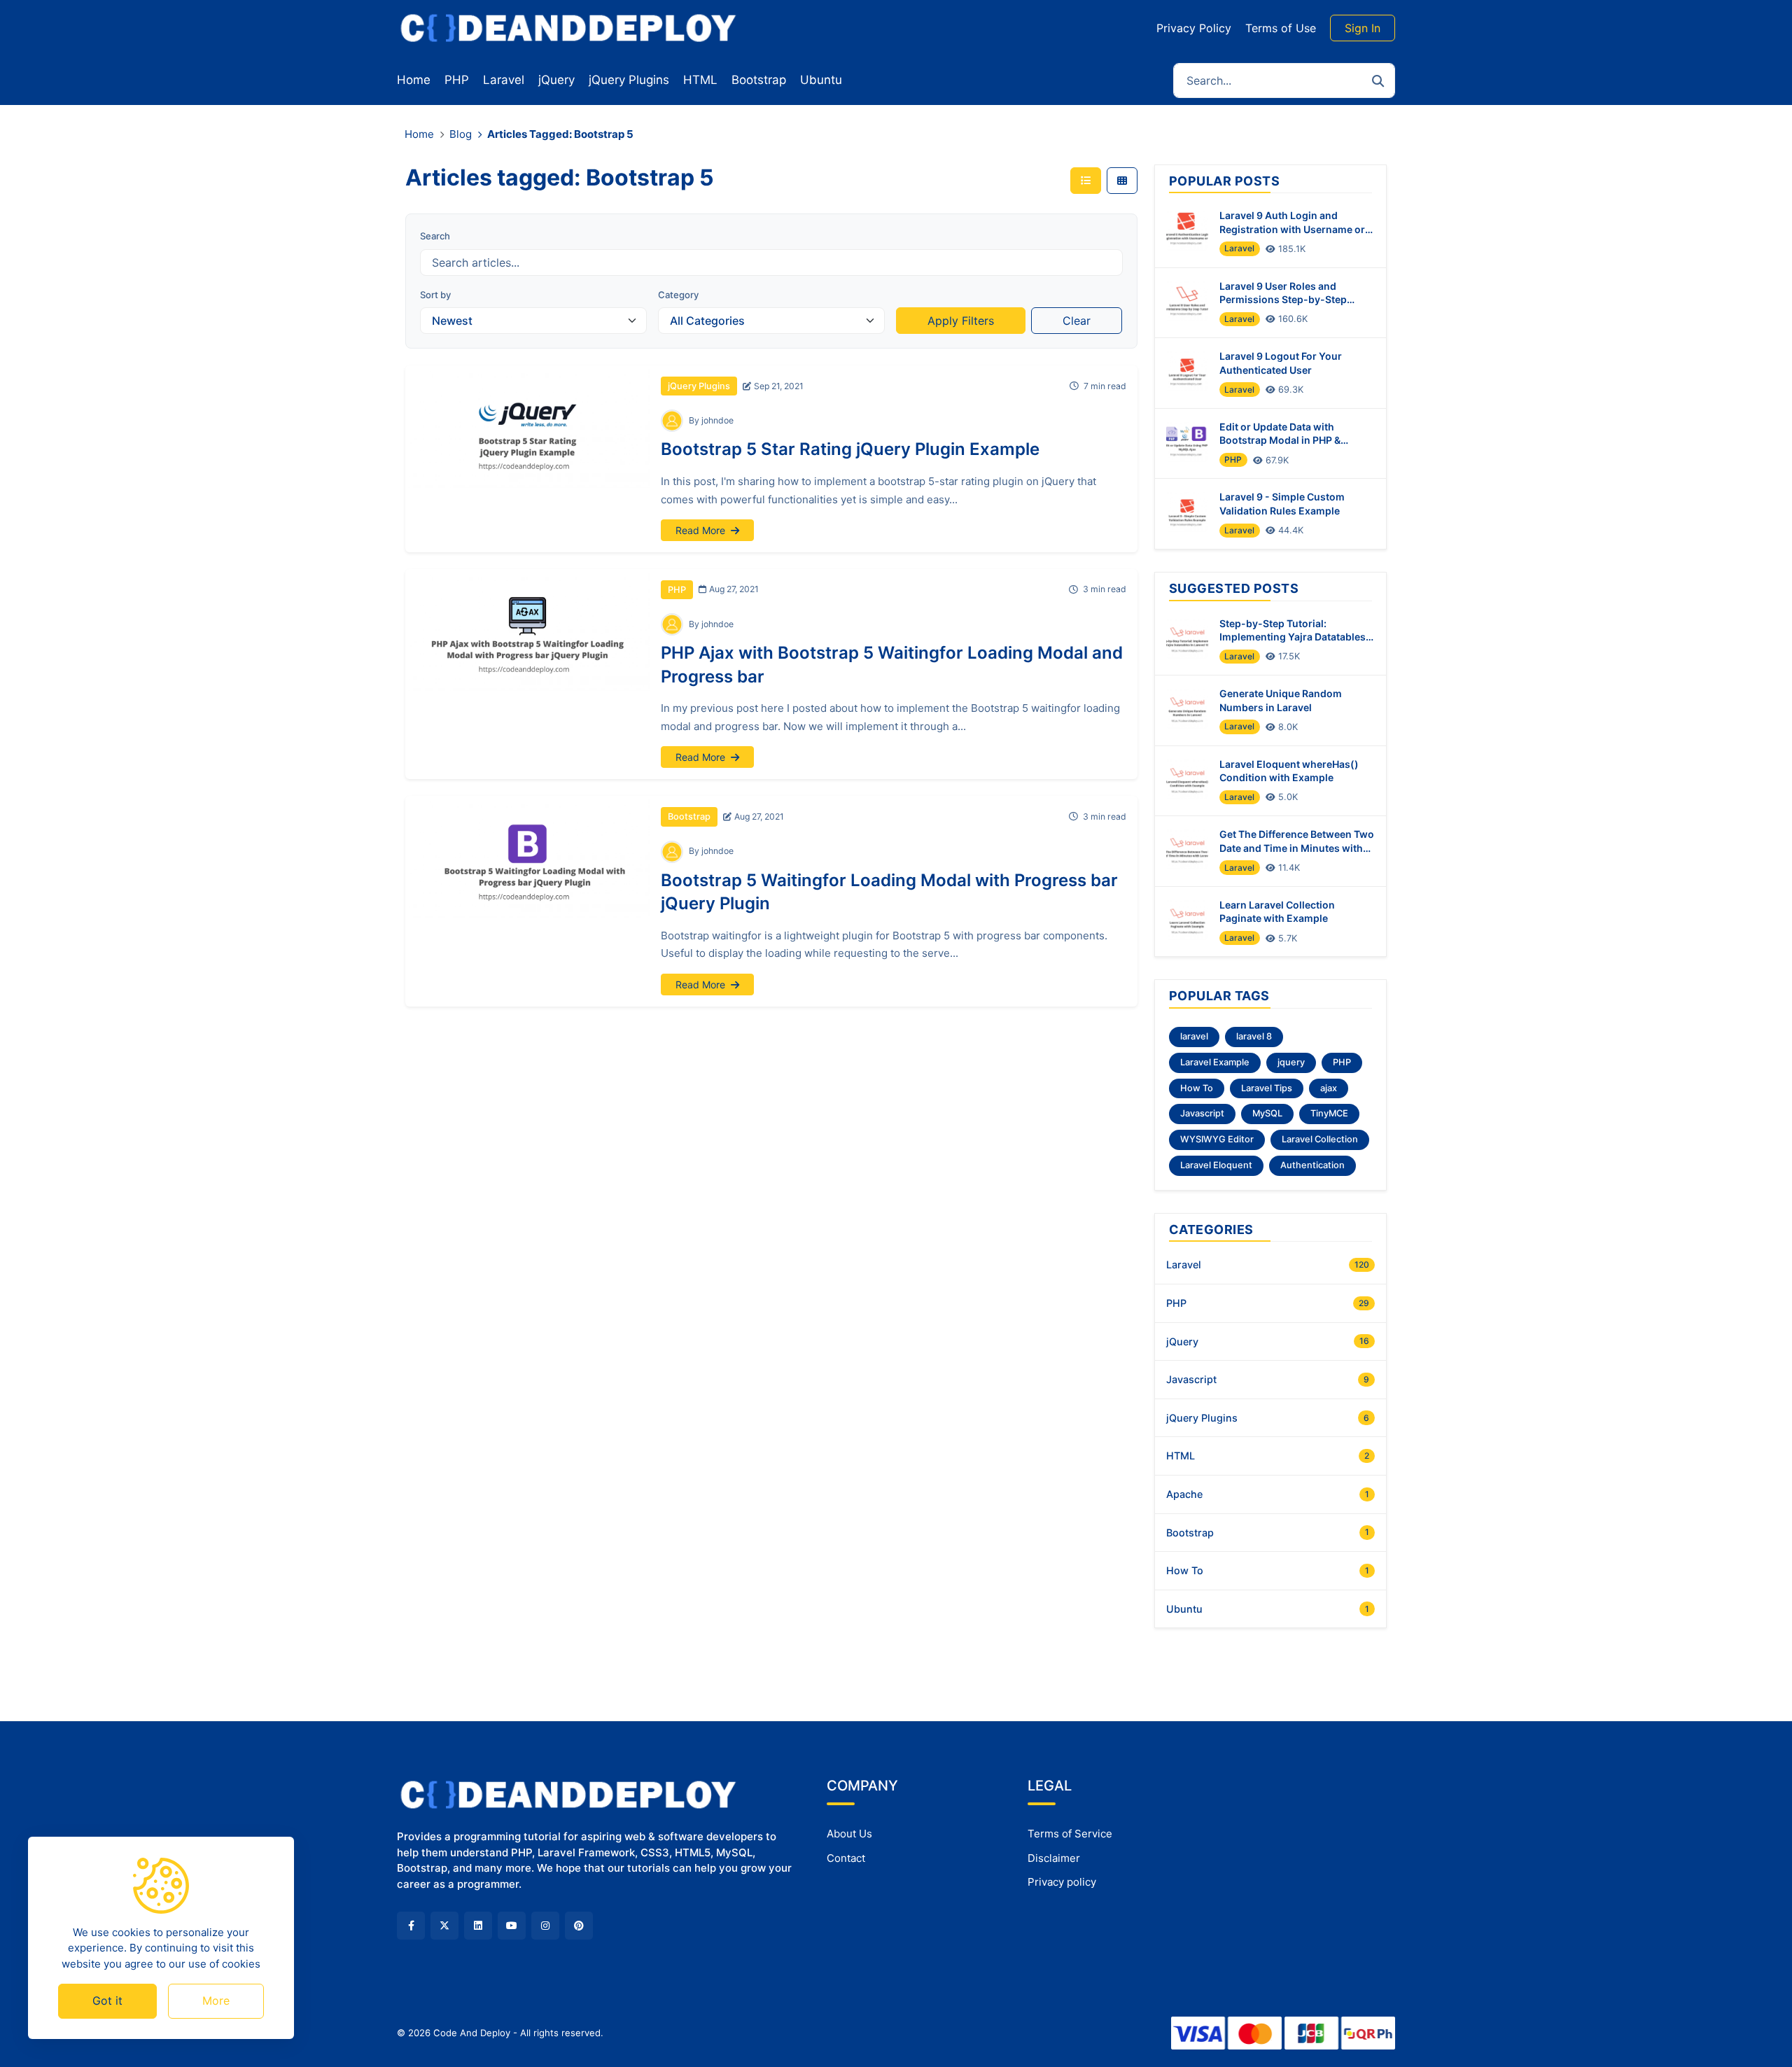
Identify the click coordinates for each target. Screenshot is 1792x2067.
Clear (1077, 321)
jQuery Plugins (699, 386)
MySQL (1267, 1113)
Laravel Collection (1320, 1139)
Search (435, 236)
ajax (1329, 1088)
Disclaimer (1054, 1858)
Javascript (1202, 1113)
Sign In (1363, 28)
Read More (702, 530)
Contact (846, 1858)
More (216, 2001)
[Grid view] (1122, 181)
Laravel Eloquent (1216, 1165)
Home (419, 134)
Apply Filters (961, 321)
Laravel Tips (1267, 1088)
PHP (677, 590)
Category (678, 295)
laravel (1194, 1036)
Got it (107, 2001)
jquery (1291, 1062)
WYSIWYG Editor (1217, 1139)
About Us (849, 1834)
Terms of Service (1070, 1834)
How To (1197, 1088)
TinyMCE (1329, 1113)
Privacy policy (1062, 1882)
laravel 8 (1254, 1036)
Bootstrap (689, 817)
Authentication (1312, 1165)
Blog (461, 134)
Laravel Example (1215, 1062)
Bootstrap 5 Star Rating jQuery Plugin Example (850, 449)
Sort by (435, 295)
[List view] (1086, 181)
